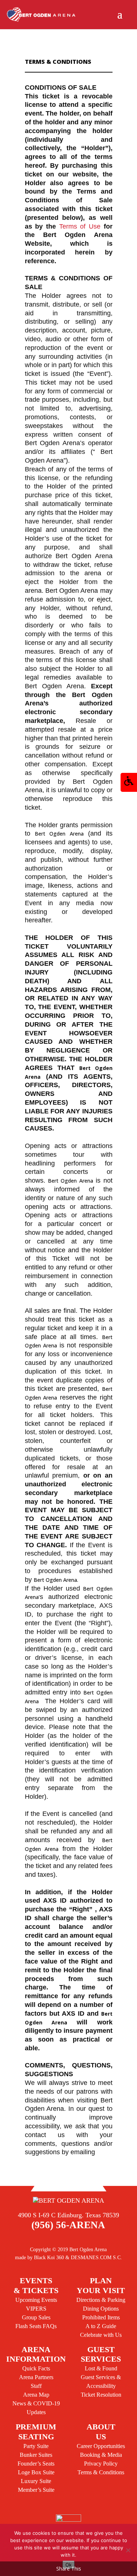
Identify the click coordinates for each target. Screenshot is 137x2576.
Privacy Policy (101, 2464)
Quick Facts (36, 2368)
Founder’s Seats (36, 2464)
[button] (129, 782)
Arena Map (36, 2395)
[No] (128, 2550)
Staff (36, 2386)
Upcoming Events (36, 2300)
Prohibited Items (101, 2317)
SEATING (36, 2431)
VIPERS (36, 2309)
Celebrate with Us (101, 2335)
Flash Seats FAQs (36, 2326)
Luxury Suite (36, 2481)
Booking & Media (101, 2455)
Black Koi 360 (49, 2257)
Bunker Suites (36, 2455)
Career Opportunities (101, 2446)
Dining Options (101, 2309)
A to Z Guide (101, 2326)
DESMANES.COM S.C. (96, 2257)
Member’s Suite (36, 2490)
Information (36, 2354)
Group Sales (36, 2317)
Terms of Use (80, 226)
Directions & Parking (101, 2300)
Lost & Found (101, 2368)
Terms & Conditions (101, 2472)
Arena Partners (36, 2377)
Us (101, 2431)
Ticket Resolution (101, 2395)
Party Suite (36, 2446)
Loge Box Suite (36, 2472)
